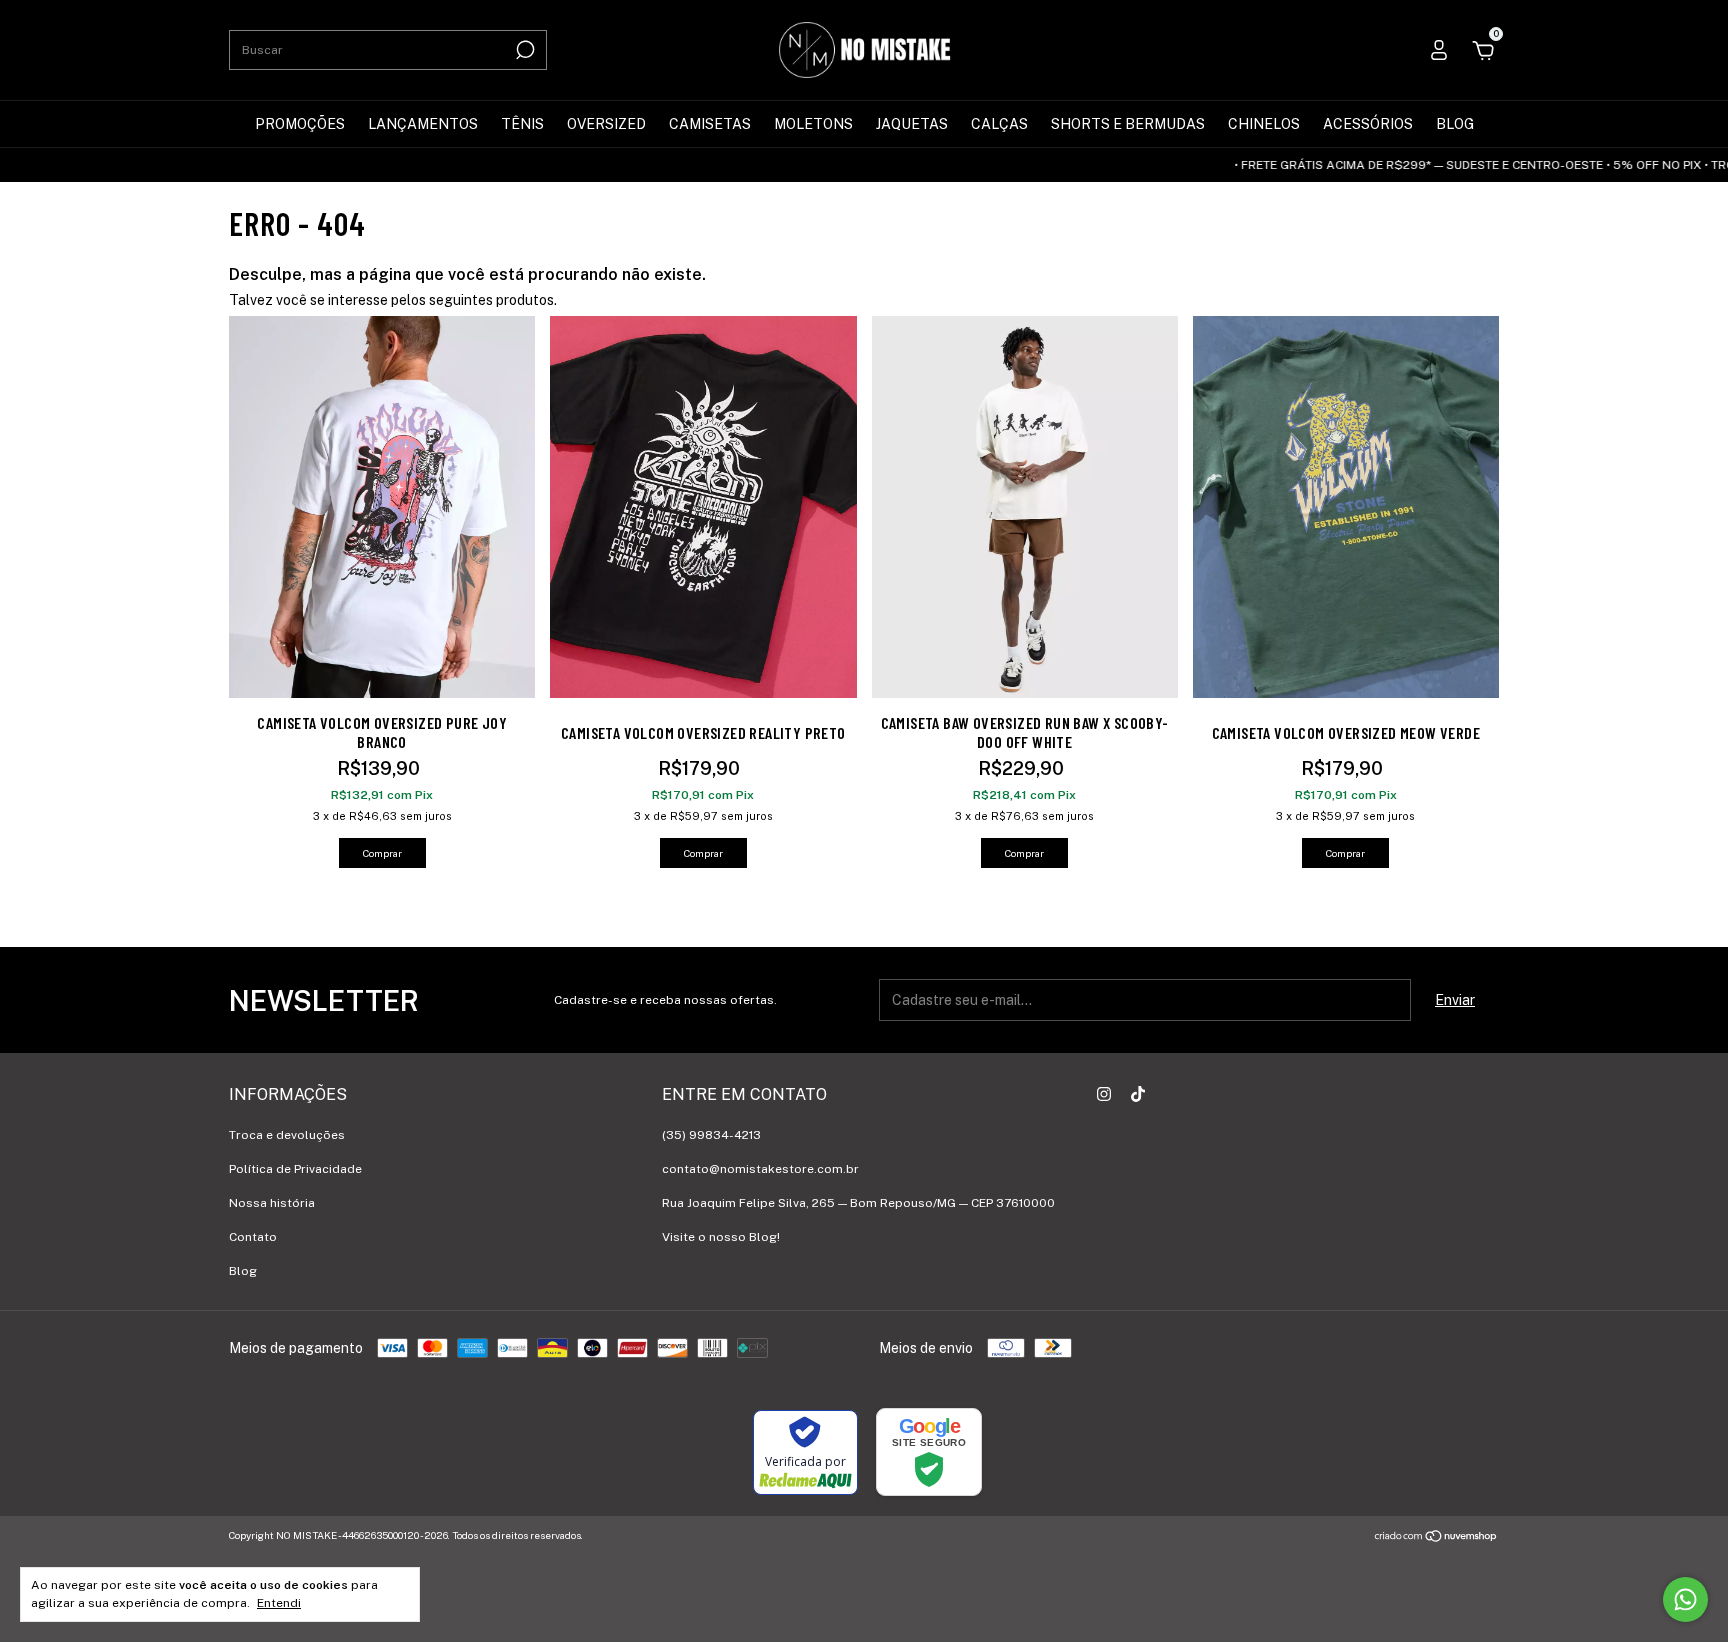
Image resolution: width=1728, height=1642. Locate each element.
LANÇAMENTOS (423, 124)
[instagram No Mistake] (1104, 1094)
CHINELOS (1264, 124)
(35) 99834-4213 (711, 1135)
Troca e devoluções (287, 1135)
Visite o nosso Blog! (721, 1237)
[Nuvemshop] (1436, 1538)
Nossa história (272, 1203)
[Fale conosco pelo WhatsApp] (1685, 1599)
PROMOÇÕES (300, 124)
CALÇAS (999, 124)
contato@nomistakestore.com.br (760, 1169)
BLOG (1455, 124)
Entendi (279, 1603)
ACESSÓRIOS (1368, 124)
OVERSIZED (606, 124)
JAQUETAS (912, 124)
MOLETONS (813, 124)
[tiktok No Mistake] (1138, 1094)
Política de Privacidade (295, 1169)
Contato (253, 1237)
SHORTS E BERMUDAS (1128, 124)
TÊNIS (522, 124)
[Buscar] (523, 50)
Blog (243, 1271)
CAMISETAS (710, 124)
